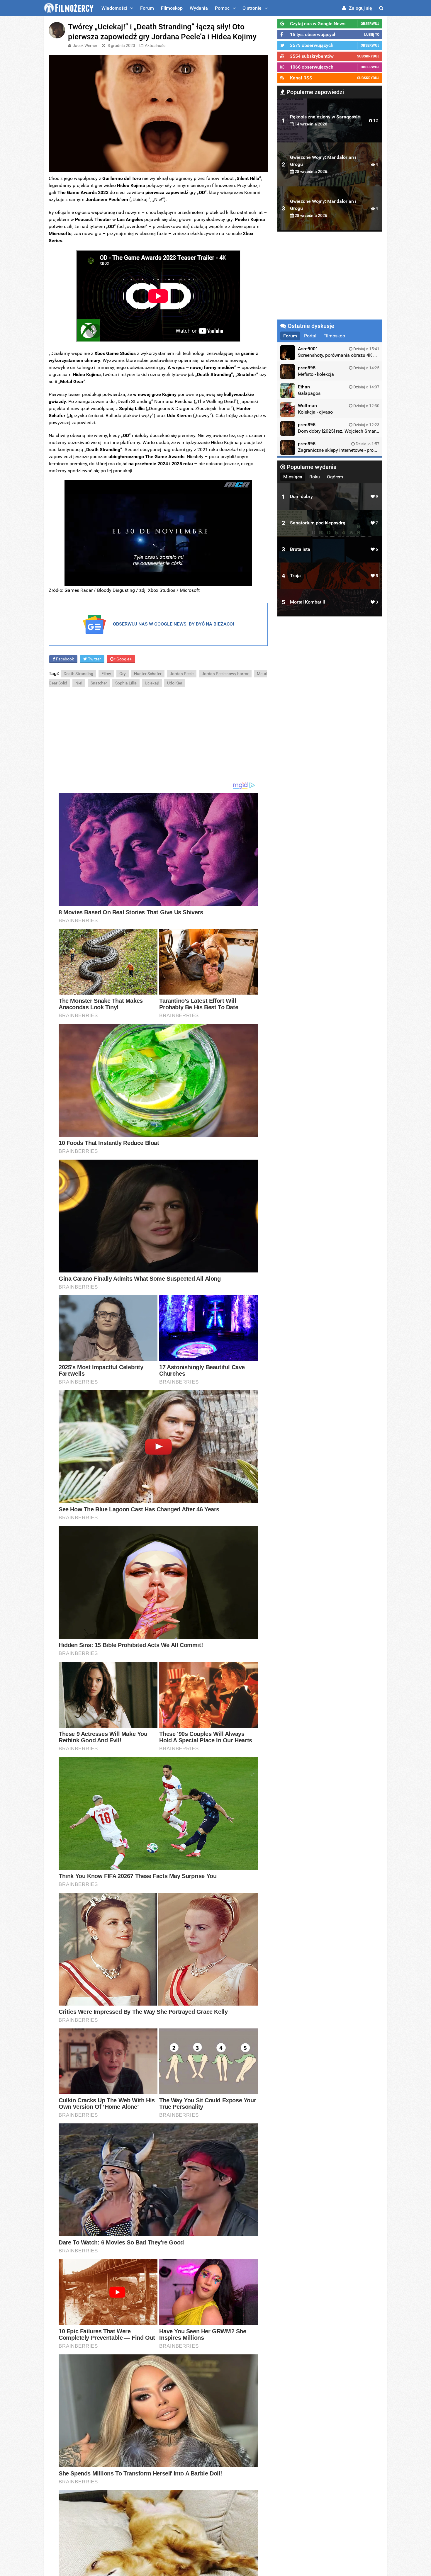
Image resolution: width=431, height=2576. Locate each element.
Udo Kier (175, 683)
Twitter (94, 659)
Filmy (106, 674)
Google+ (124, 659)
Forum (147, 8)
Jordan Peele (182, 674)
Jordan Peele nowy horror (225, 674)
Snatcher (99, 683)
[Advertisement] (158, 735)
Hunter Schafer (148, 674)
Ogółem (335, 477)
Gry (123, 674)
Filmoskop (172, 8)
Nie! (79, 683)
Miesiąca (293, 477)
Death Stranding (78, 674)
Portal (310, 336)
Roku (315, 477)
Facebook (65, 659)
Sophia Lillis (126, 683)
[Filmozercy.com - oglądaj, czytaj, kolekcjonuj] (69, 8)
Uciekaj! (152, 683)
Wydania (199, 8)
